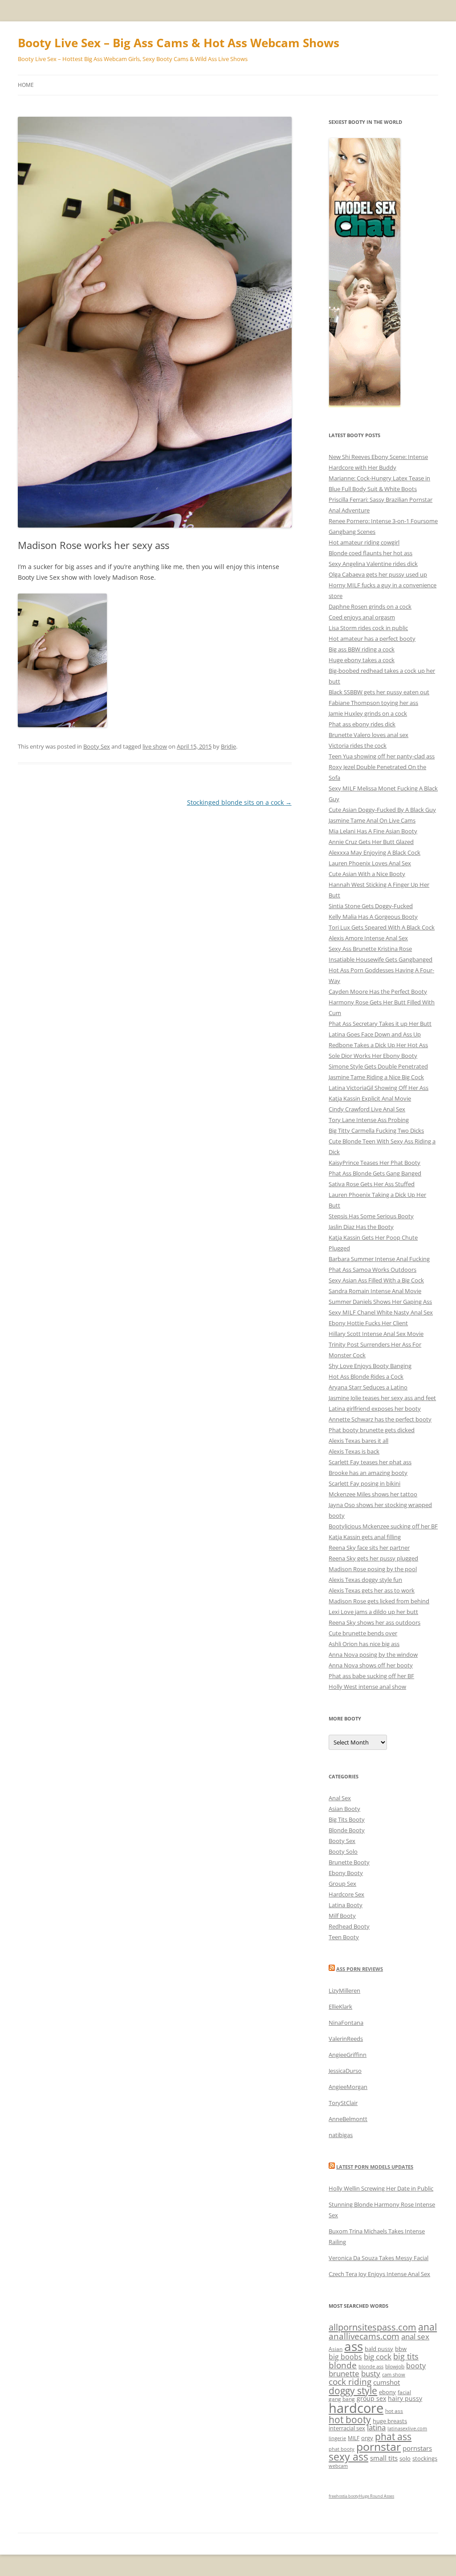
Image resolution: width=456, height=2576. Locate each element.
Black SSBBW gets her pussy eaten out (379, 692)
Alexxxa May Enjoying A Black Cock (375, 852)
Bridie (228, 746)
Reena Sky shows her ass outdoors (375, 1622)
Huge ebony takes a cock (362, 660)
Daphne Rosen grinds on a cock (370, 606)
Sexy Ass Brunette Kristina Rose (370, 949)
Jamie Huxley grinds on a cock (368, 713)
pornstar (379, 2446)
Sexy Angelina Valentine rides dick (373, 564)
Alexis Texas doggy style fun (365, 1580)
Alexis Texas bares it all (358, 1441)
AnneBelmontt (348, 2119)
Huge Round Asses (377, 2496)
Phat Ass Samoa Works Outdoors (373, 1270)
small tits (384, 2458)
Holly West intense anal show (367, 1687)
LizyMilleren (344, 1990)
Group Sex (342, 1884)
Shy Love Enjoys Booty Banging (370, 1366)
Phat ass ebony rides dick (362, 724)
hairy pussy (405, 2398)
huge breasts (390, 2421)
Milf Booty (342, 1916)
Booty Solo (343, 1851)
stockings (425, 2458)
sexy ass (348, 2457)
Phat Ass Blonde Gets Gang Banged (375, 1173)
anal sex (415, 2336)
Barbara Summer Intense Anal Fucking (379, 1259)
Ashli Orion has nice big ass (364, 1644)
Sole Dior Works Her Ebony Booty (373, 1056)
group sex (371, 2398)
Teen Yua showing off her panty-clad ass (382, 756)
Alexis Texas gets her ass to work (372, 1590)
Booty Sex (97, 746)
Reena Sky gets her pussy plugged (373, 1558)
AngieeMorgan (348, 2087)
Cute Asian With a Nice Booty (367, 874)
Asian (336, 2349)
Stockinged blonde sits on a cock (239, 802)
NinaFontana (346, 2023)
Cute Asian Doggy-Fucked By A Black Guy (382, 810)
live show (155, 746)
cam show (394, 2375)
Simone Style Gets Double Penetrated (378, 1066)
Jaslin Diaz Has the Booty (361, 1227)
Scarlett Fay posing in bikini (364, 1483)
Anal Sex (340, 1798)
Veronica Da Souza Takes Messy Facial (379, 2258)
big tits (406, 2356)
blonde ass (371, 2367)
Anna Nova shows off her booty (371, 1665)
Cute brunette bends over (363, 1633)
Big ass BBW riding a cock (362, 649)
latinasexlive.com (407, 2429)
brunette (344, 2373)
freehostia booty (344, 2496)
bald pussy (379, 2349)
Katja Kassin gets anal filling (365, 1537)
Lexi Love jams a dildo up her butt (373, 1612)
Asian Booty (344, 1809)
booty (416, 2366)
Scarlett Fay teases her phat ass (370, 1462)
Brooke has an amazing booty (368, 1473)
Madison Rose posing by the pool (373, 1569)
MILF (354, 2438)
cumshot (387, 2382)
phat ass (393, 2436)
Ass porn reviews (360, 1969)
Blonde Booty (347, 1830)
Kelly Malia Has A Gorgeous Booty (373, 917)
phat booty (342, 2449)
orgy (367, 2438)
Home (26, 85)
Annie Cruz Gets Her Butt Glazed (371, 842)
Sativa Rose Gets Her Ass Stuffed (372, 1184)
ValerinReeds (346, 2039)
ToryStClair (343, 2103)
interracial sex (347, 2428)
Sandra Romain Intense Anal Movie (375, 1291)
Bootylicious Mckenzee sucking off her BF (383, 1526)
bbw (401, 2349)
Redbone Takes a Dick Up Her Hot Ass (378, 1045)
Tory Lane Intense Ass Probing (369, 1120)
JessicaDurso (345, 2071)
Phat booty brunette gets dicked (372, 1430)
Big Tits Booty (347, 1819)
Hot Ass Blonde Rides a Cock (366, 1376)
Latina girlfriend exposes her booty (375, 1409)
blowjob (395, 2366)
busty (371, 2373)
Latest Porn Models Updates (375, 2167)
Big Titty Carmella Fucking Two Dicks (376, 1130)
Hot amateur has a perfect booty (372, 639)
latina (376, 2427)
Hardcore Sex (346, 1894)
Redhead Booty (349, 1926)
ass (354, 2346)
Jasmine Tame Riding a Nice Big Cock (376, 1077)
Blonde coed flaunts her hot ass (370, 553)
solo (405, 2458)
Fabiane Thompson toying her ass (373, 703)
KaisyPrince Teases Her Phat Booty (375, 1163)
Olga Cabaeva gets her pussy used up (378, 574)
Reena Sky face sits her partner (369, 1548)
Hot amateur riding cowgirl (364, 542)
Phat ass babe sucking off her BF (371, 1676)
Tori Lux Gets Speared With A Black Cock (382, 927)
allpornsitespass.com (373, 2327)
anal (427, 2327)
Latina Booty (346, 1905)
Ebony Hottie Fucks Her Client (368, 1323)
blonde (343, 2365)
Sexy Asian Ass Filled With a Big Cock (376, 1280)
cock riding (350, 2381)
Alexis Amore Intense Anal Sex (368, 938)
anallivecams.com (364, 2336)
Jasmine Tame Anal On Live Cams (372, 820)
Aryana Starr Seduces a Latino (368, 1387)
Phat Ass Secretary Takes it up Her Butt (380, 1024)
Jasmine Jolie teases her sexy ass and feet (382, 1398)
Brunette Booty (349, 1862)
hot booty (350, 2419)
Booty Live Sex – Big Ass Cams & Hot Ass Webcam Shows (179, 43)
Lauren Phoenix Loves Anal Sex (370, 863)
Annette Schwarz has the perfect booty (380, 1419)
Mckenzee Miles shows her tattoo (373, 1494)
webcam (338, 2466)
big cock (378, 2357)
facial (404, 2392)
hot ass (394, 2411)
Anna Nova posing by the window (373, 1655)
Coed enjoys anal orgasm (362, 617)
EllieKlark (340, 2007)
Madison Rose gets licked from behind (379, 1601)
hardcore (356, 2408)
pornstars (417, 2448)
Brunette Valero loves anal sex (368, 735)
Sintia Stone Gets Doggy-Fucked (371, 906)
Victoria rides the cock (358, 745)
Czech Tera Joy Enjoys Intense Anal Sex (379, 2274)
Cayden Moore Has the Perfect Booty (378, 991)
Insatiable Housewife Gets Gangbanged (381, 959)
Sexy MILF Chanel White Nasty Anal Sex (381, 1312)
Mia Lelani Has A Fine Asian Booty (373, 831)
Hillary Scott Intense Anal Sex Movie (376, 1334)
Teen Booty (344, 1937)
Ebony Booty (346, 1873)
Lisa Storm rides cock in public (368, 628)
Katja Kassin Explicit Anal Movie (370, 1098)
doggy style (353, 2391)
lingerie (337, 2438)
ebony (387, 2392)
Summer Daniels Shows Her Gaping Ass (380, 1302)
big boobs (345, 2357)
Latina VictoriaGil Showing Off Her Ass (379, 1088)
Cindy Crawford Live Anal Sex (367, 1109)
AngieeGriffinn (348, 2055)
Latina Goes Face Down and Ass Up (375, 1034)
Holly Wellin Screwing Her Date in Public (381, 2188)
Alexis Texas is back (354, 1451)
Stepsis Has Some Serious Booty (371, 1216)
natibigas (341, 2135)
